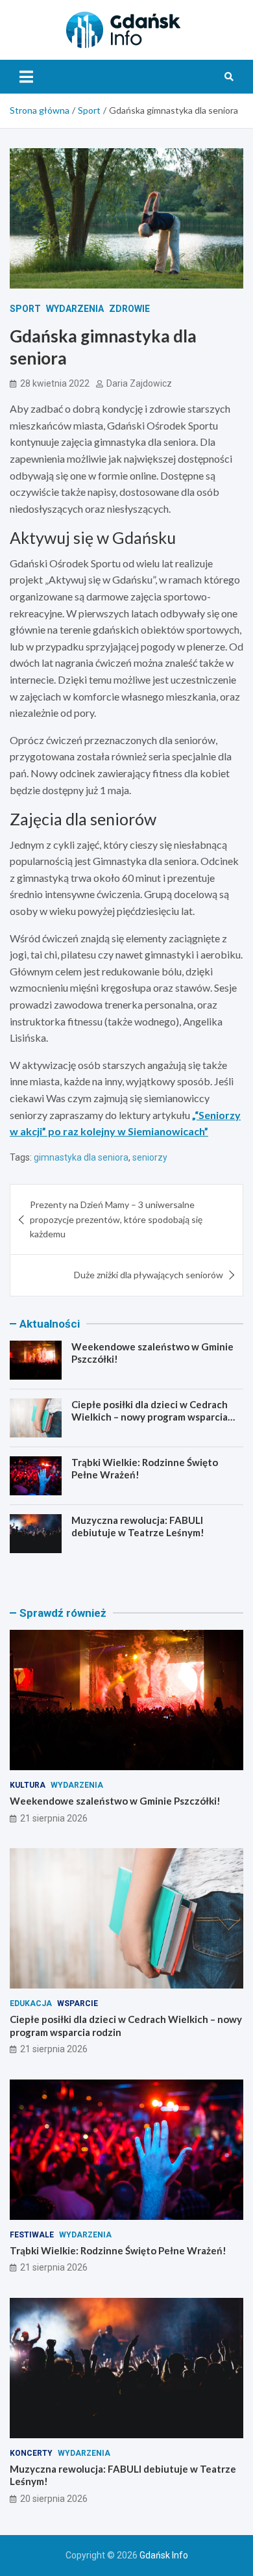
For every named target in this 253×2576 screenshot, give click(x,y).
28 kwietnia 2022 (55, 383)
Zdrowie (129, 309)
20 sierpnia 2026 (54, 2499)
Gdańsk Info (164, 2555)
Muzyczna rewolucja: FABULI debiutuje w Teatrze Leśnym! (138, 1526)
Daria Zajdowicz (139, 383)
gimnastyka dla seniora (81, 1157)
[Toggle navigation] (26, 77)
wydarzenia (75, 309)
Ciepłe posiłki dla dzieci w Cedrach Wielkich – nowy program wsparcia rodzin (150, 1417)
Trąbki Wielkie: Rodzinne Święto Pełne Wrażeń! (118, 2250)
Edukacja (31, 2003)
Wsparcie (78, 2003)
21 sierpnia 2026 (54, 1818)
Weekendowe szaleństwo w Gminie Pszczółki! (115, 1801)
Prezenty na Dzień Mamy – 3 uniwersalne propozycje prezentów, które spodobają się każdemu (116, 1219)
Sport (25, 309)
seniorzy (150, 1157)
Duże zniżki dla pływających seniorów (149, 1275)
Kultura (28, 1785)
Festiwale (32, 2235)
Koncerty (31, 2453)
